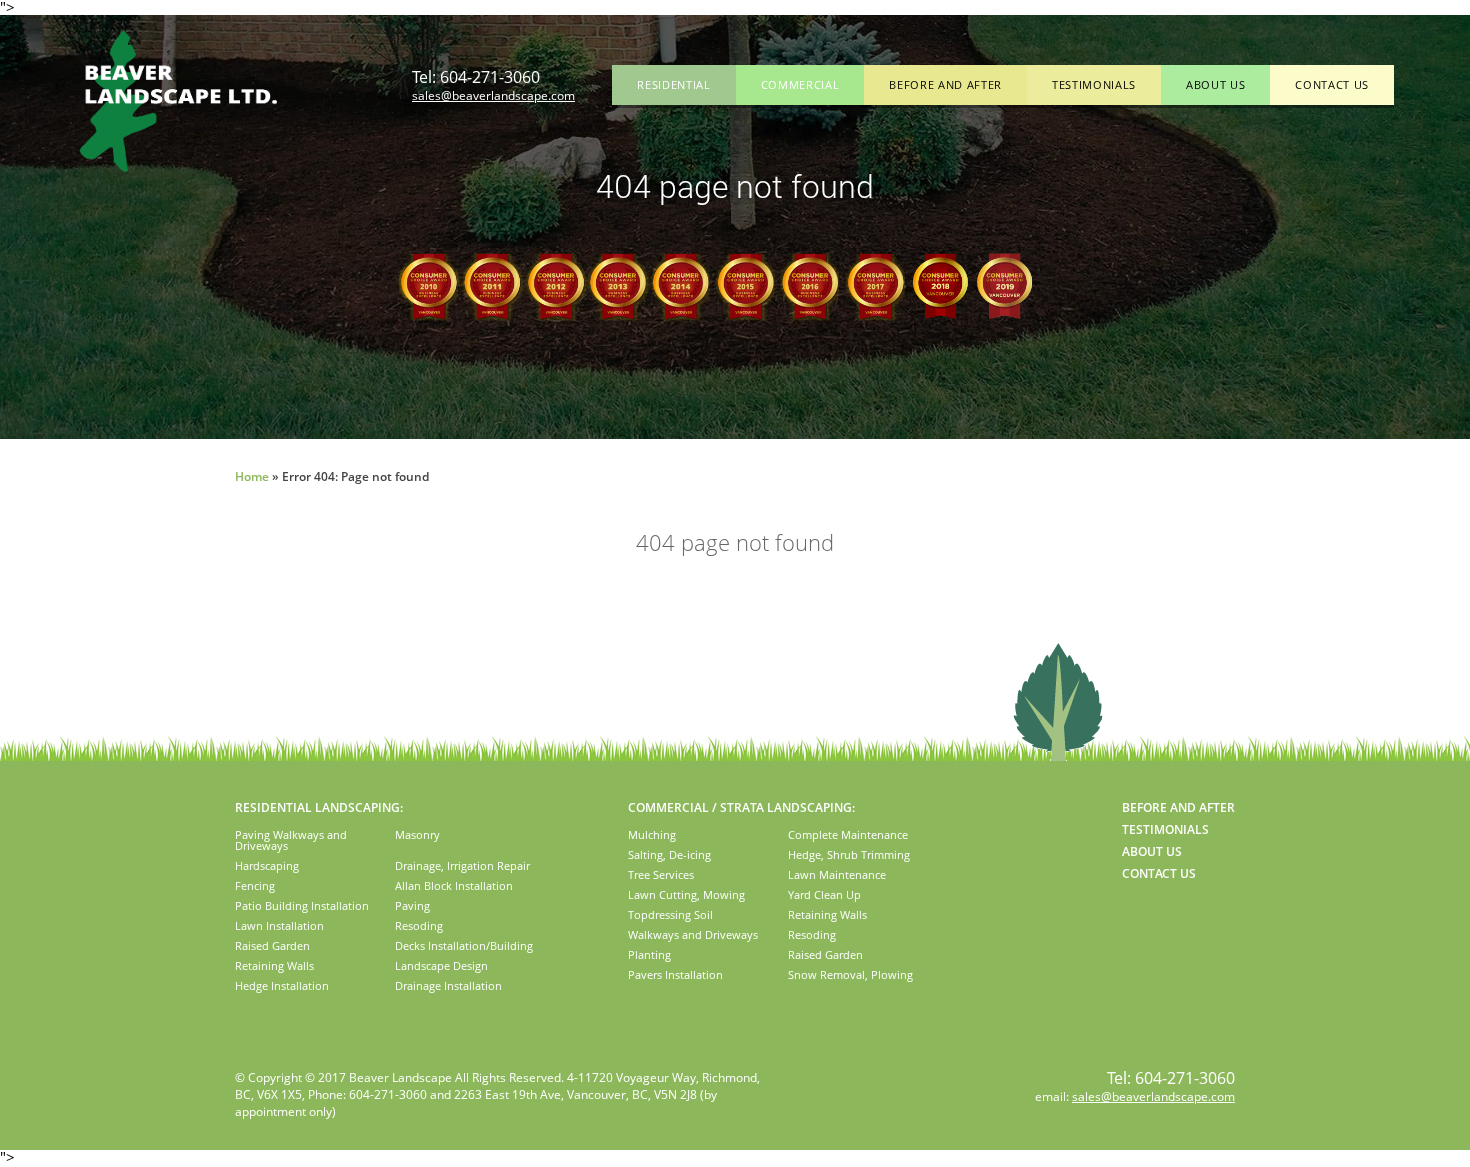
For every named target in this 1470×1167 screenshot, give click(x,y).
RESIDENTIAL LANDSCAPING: (319, 807)
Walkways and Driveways (693, 934)
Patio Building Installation (302, 905)
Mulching (652, 834)
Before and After (945, 84)
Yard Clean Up (824, 894)
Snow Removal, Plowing (850, 974)
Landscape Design (441, 965)
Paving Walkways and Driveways (291, 840)
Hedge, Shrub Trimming (849, 854)
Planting (649, 954)
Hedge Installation (282, 985)
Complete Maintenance (848, 834)
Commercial (800, 84)
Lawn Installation (279, 925)
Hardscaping (267, 865)
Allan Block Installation (454, 885)
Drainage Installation (448, 985)
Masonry (417, 834)
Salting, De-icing (669, 854)
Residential (673, 84)
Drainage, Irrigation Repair (462, 865)
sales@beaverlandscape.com (493, 95)
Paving (412, 905)
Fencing (255, 885)
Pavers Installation (675, 974)
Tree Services (661, 874)
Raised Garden (272, 945)
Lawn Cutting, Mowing (686, 894)
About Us (1215, 84)
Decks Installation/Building (464, 945)
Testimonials (1094, 84)
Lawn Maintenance (837, 874)
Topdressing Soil (670, 914)
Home (252, 476)
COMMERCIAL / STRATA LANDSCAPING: (741, 807)
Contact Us (1332, 84)
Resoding (419, 925)
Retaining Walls (274, 965)
